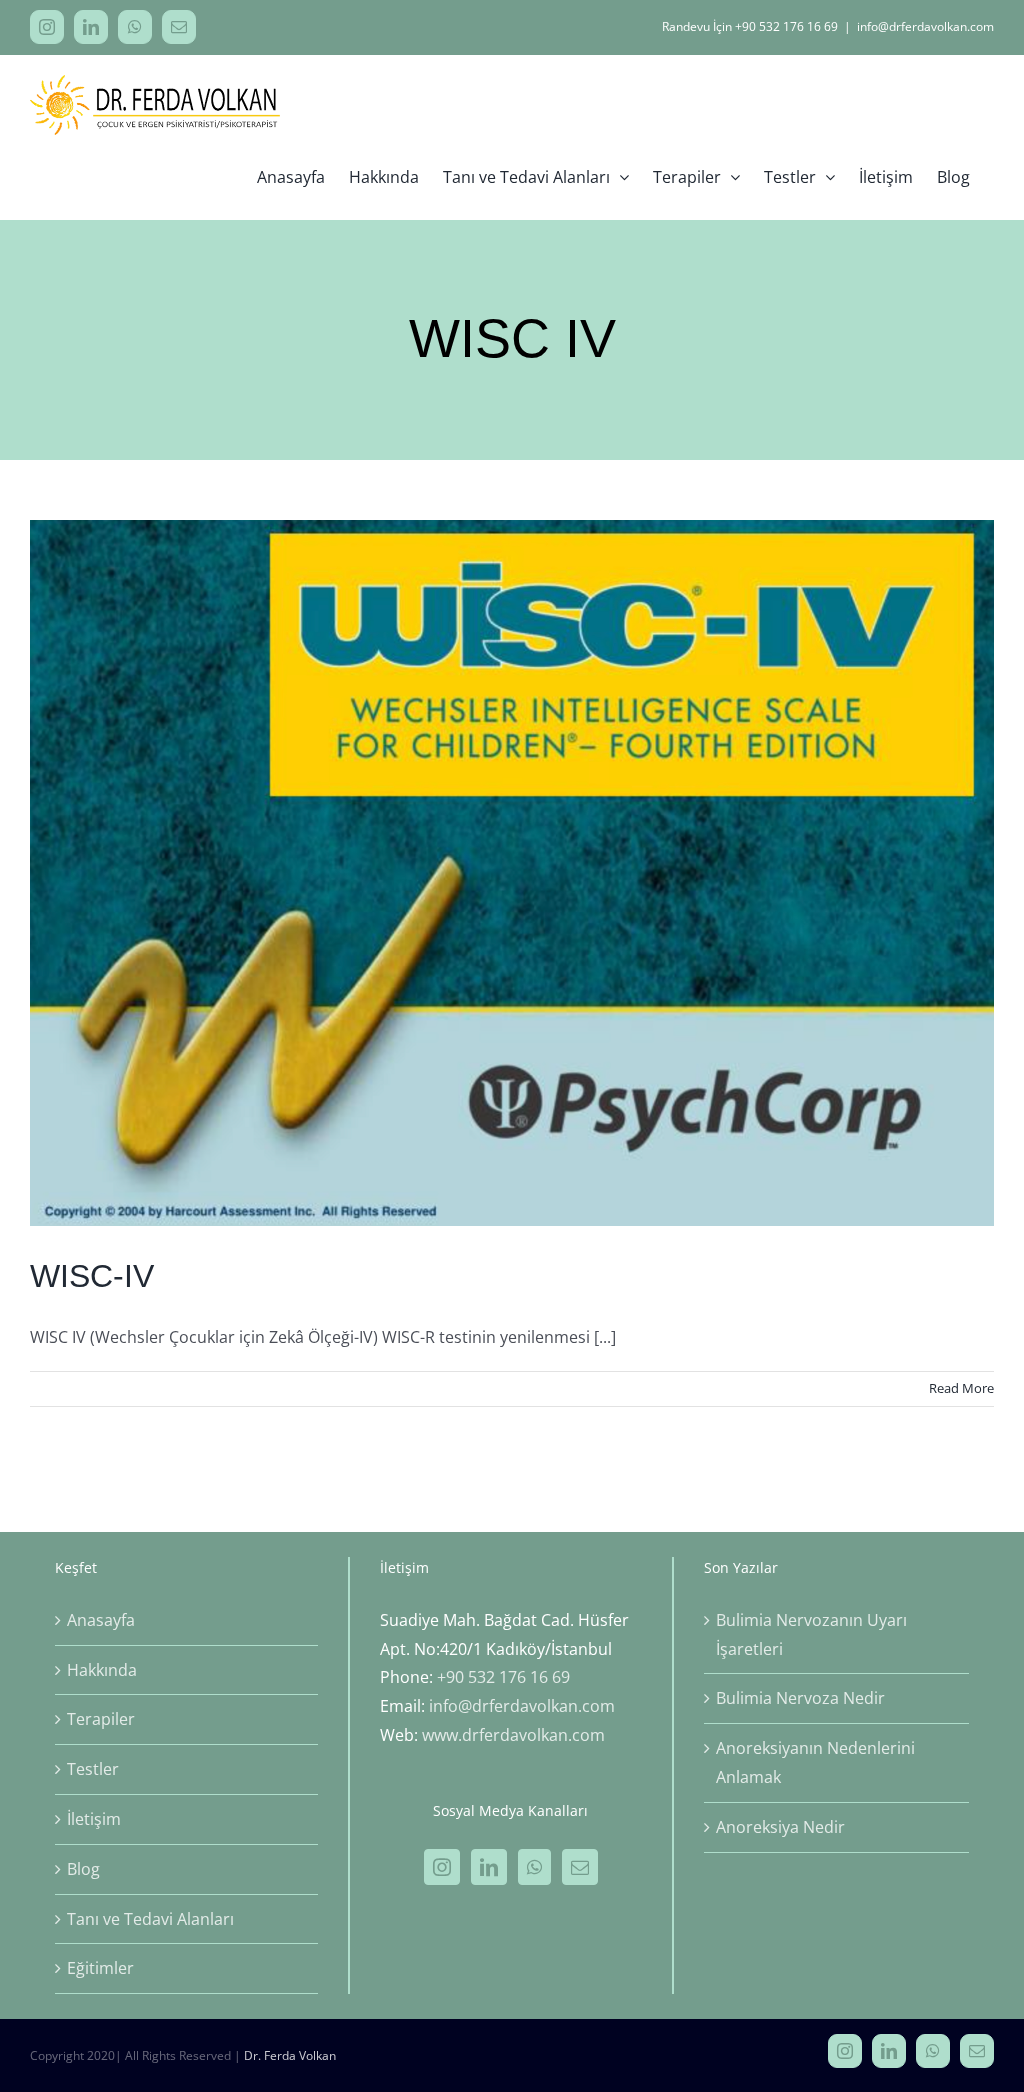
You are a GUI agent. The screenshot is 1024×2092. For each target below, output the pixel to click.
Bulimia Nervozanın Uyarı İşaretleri (811, 1634)
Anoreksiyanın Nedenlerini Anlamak (815, 1762)
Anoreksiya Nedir (780, 1827)
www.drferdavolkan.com (513, 1735)
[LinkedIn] (489, 1867)
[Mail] (580, 1867)
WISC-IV (92, 1276)
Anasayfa (101, 1620)
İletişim (94, 1819)
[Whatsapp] (534, 1867)
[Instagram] (442, 1867)
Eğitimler (100, 1968)
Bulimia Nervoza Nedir (800, 1698)
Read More (961, 1388)
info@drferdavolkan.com (925, 26)
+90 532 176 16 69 (503, 1677)
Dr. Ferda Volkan (290, 2055)
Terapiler (101, 1719)
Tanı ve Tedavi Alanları (150, 1919)
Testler (93, 1769)
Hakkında (102, 1670)
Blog (83, 1869)
